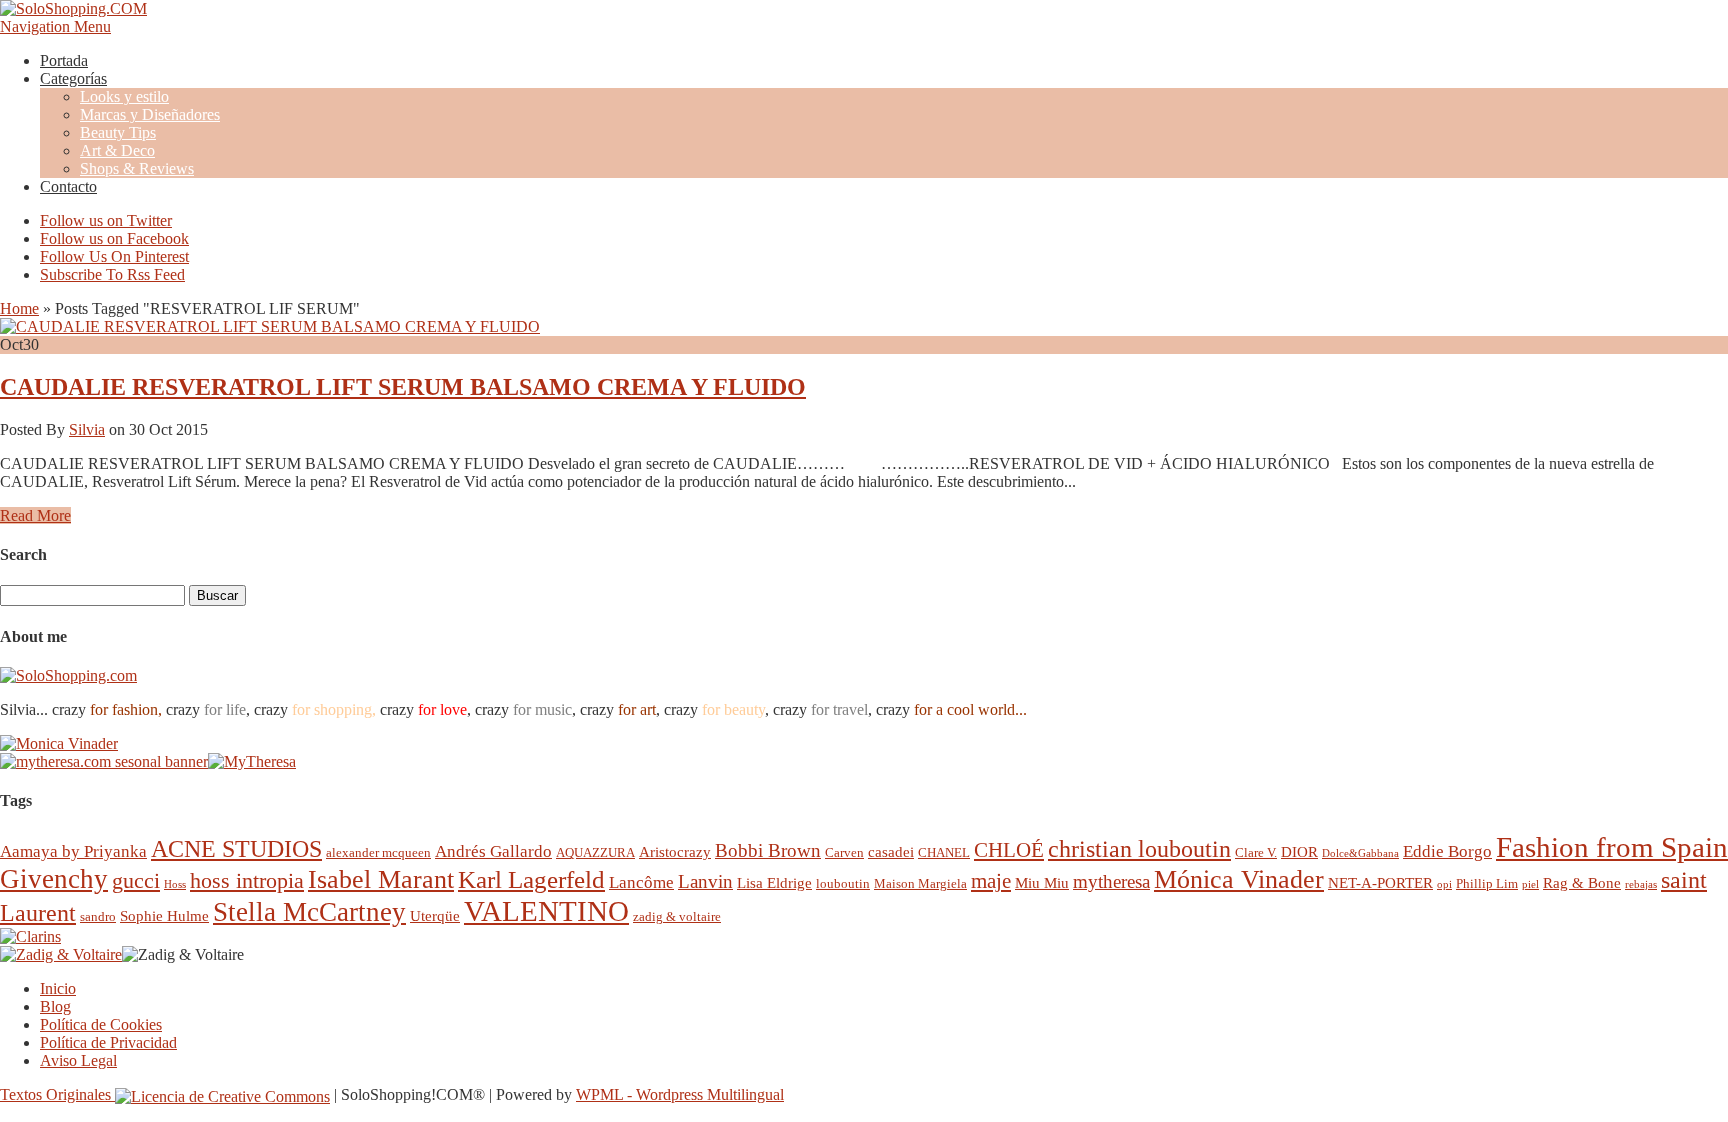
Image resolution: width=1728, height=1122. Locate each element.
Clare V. (1256, 852)
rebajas (1641, 884)
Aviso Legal (78, 1060)
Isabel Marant (381, 879)
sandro (98, 916)
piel (1530, 884)
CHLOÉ (1009, 849)
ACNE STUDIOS (236, 849)
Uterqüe (435, 915)
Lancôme (641, 882)
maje (991, 880)
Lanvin (705, 881)
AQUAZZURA (595, 852)
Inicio (58, 988)
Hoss (175, 884)
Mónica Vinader (1239, 879)
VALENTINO (546, 911)
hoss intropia (247, 880)
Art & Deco (117, 150)
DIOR (1299, 851)
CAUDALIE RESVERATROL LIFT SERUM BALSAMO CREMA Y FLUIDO (403, 387)
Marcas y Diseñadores (150, 114)
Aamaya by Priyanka (73, 851)
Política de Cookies (101, 1024)
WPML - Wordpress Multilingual (680, 1094)
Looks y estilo (124, 96)
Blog (55, 1006)
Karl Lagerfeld (531, 879)
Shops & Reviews (137, 168)
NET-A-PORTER (1380, 882)
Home (19, 308)
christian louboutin (1139, 849)
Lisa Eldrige (774, 882)
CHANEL (944, 852)
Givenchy (54, 879)
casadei (891, 851)
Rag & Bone (1582, 882)
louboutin (843, 883)
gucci (136, 880)
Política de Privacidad (108, 1042)
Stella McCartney (309, 912)
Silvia (87, 429)
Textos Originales (57, 1094)
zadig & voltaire (677, 916)
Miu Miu (1042, 882)
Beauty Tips (118, 132)
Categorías (73, 78)
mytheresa (1111, 881)
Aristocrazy (675, 851)
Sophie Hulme (164, 915)
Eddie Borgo (1447, 851)
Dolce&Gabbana (1360, 853)
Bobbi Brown (768, 850)
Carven (844, 852)
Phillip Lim (1487, 883)
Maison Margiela (920, 883)
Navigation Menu (55, 26)
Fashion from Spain (1612, 847)
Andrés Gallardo (493, 851)
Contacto (68, 186)
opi (1444, 884)
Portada (64, 60)
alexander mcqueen (378, 852)
